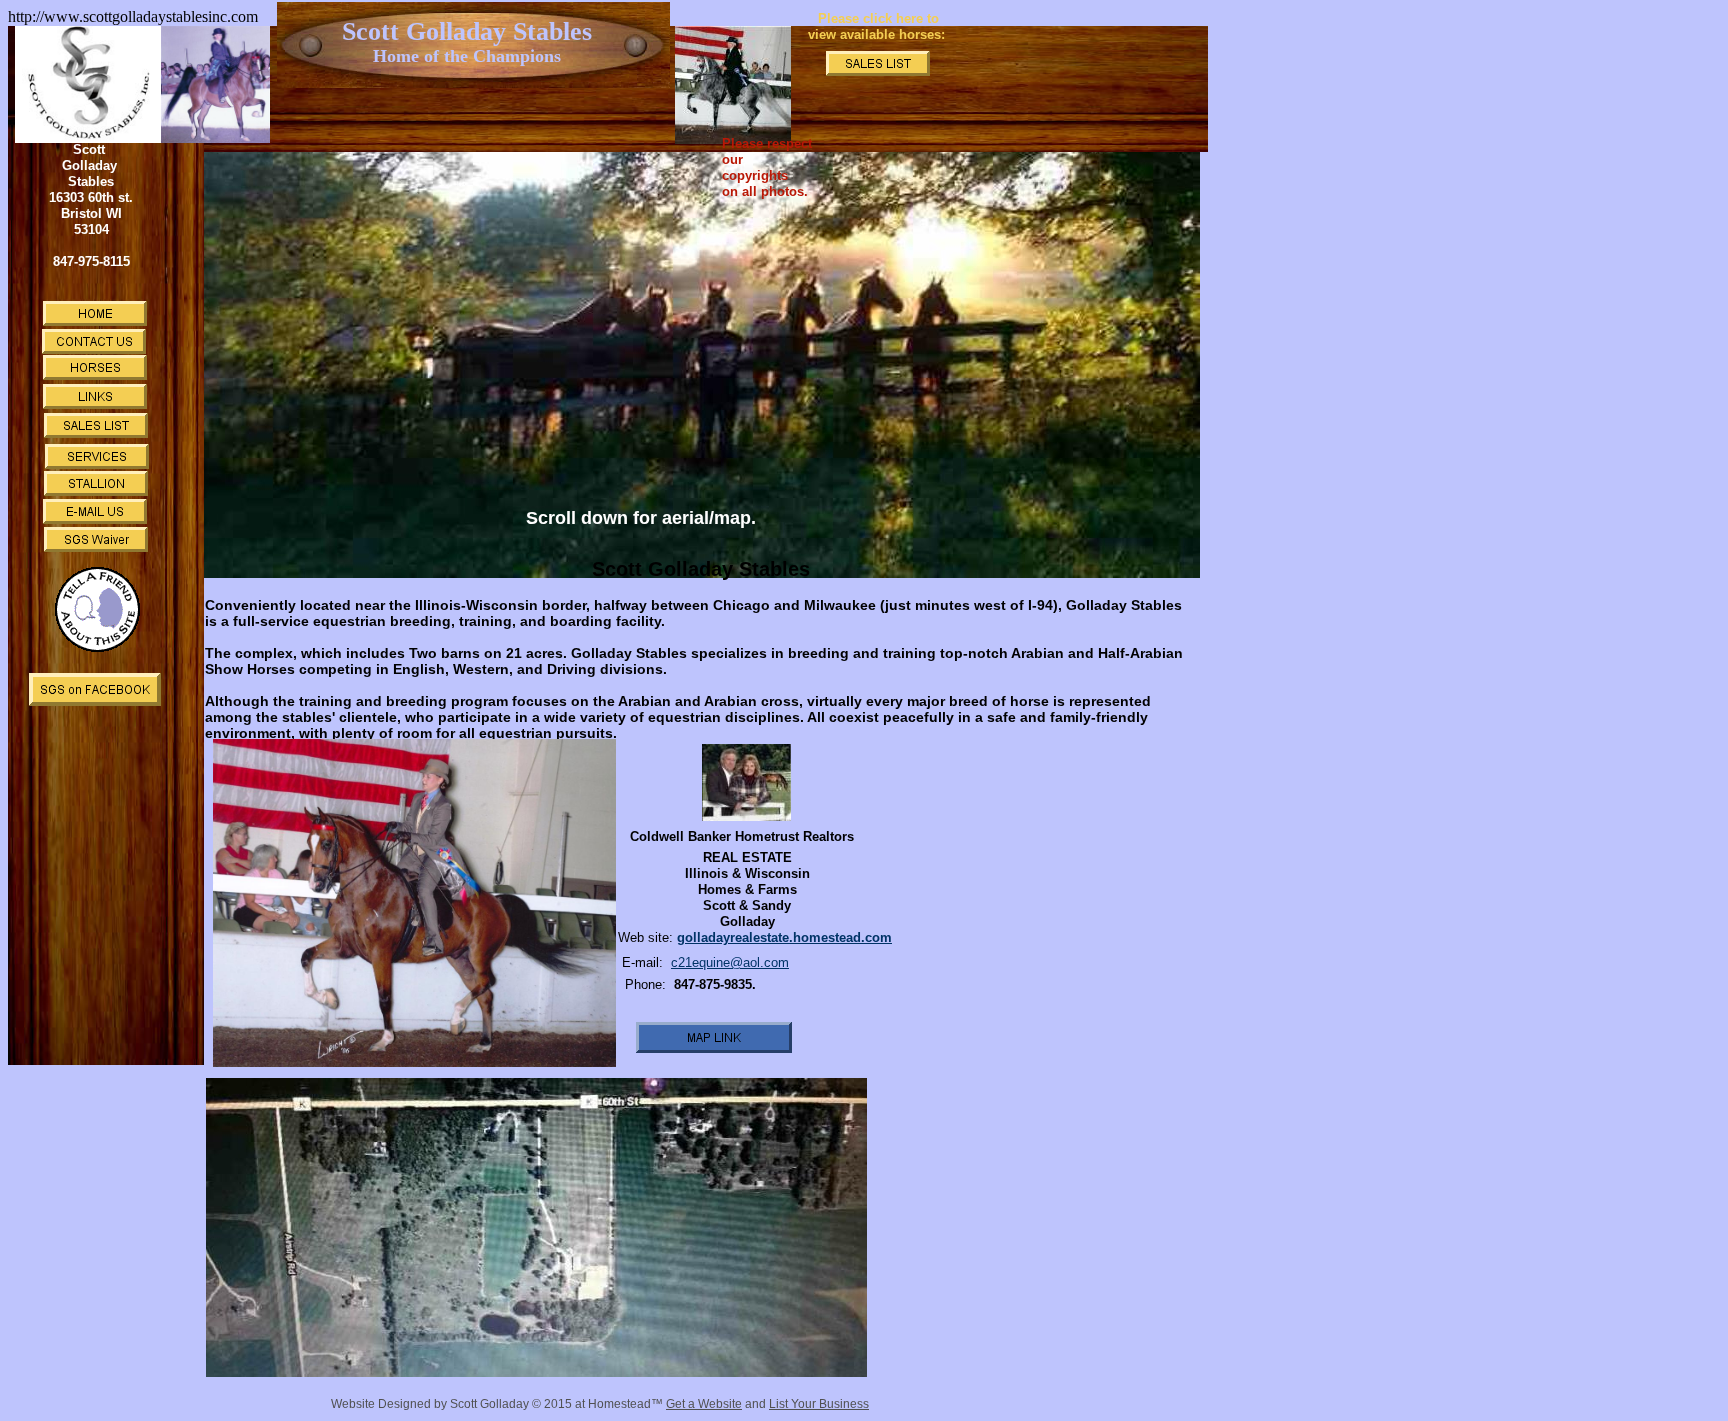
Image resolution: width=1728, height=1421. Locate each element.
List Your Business (819, 1404)
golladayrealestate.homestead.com (784, 937)
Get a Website (704, 1404)
